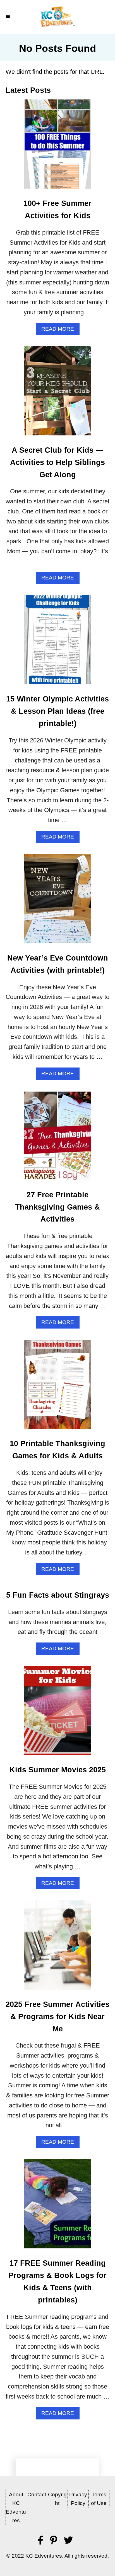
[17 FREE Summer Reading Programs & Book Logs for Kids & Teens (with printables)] (57, 2207)
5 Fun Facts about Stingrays (58, 1595)
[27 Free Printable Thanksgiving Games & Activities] (57, 1139)
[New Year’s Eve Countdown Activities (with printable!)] (57, 902)
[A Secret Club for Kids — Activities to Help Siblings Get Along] (57, 394)
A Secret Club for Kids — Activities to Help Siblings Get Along (57, 462)
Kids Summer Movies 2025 (58, 1770)
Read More (60, 330)
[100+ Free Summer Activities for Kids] (57, 147)
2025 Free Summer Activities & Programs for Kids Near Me (57, 2017)
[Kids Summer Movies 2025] (57, 1714)
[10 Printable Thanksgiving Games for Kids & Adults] (57, 1387)
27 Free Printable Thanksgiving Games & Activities (57, 1207)
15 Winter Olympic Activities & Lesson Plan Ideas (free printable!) (57, 711)
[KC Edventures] (57, 17)
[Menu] (8, 17)
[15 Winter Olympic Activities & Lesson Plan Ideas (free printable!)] (57, 643)
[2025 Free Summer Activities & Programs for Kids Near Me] (57, 1948)
